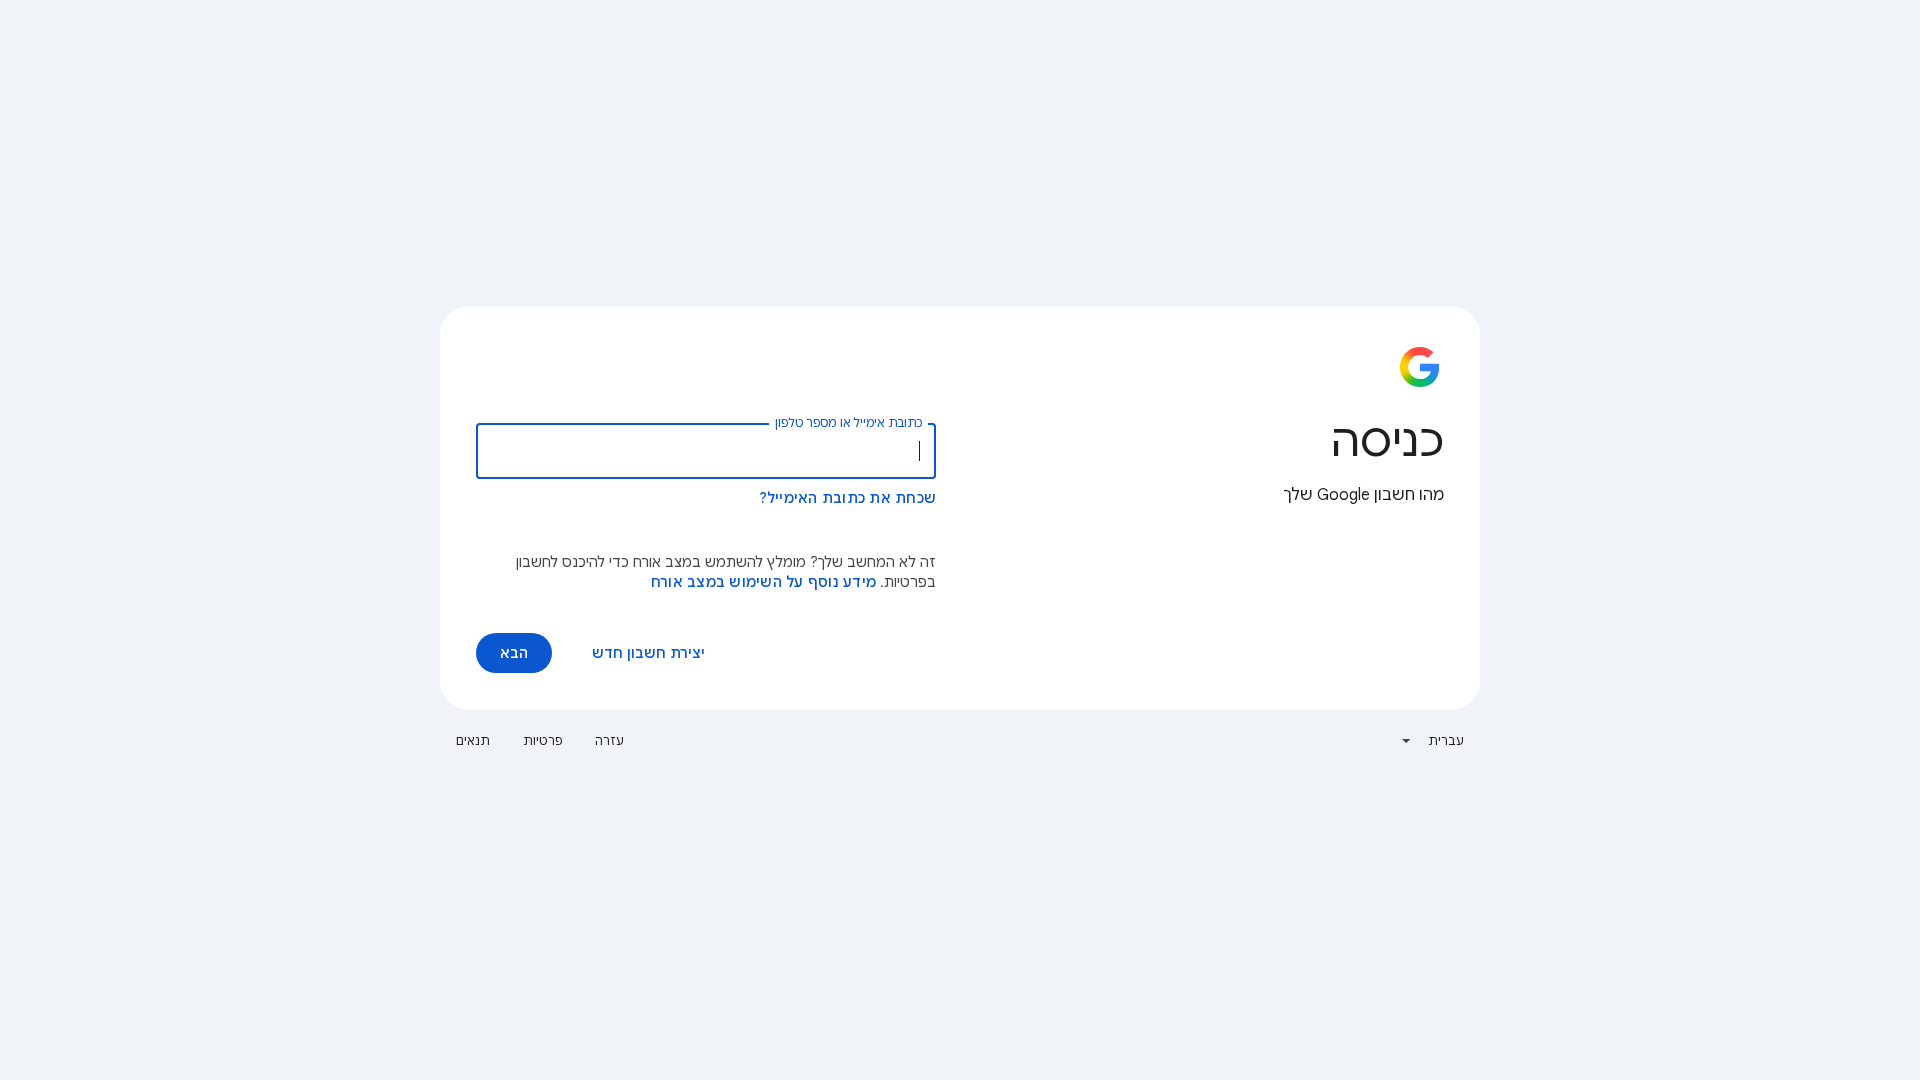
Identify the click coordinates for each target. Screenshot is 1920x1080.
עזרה (609, 740)
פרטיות (543, 740)
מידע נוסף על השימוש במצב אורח (763, 582)
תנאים (473, 740)
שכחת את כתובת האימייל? (848, 498)
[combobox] (1432, 741)
